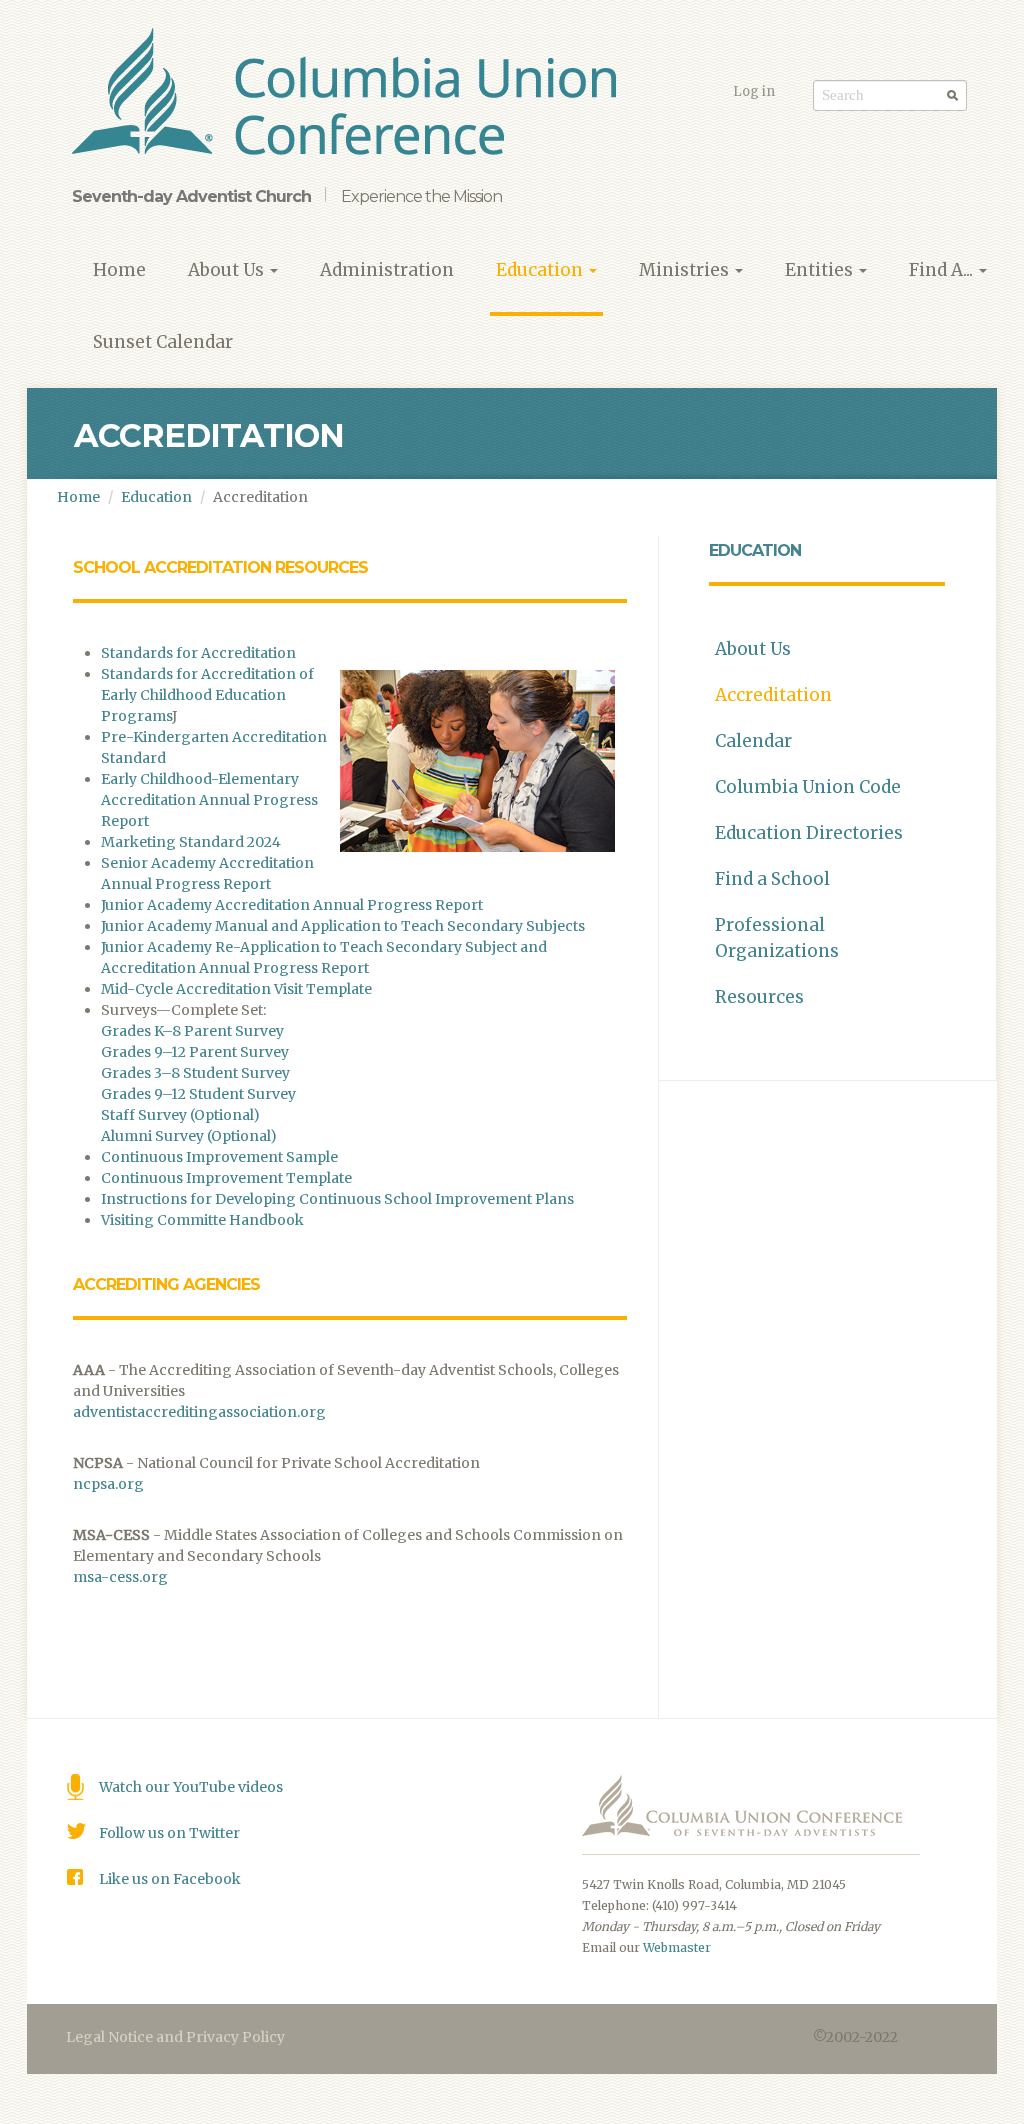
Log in (754, 91)
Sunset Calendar (163, 342)
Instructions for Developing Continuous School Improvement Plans (337, 1199)
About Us (228, 270)
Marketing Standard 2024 (191, 842)
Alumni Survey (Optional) (189, 1136)
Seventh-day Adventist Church (191, 196)
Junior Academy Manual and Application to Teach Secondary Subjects (343, 926)
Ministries (686, 270)
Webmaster (677, 1947)
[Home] (351, 94)
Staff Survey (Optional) (180, 1115)
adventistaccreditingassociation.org (199, 1412)
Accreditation (773, 695)
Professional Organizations (777, 938)
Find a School (772, 879)
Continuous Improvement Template (226, 1178)
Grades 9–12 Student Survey (198, 1094)
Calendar (753, 741)
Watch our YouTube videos (191, 1787)
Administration (387, 270)
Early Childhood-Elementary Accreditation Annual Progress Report (209, 800)
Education (541, 270)
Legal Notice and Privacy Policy (175, 2037)
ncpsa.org (108, 1484)
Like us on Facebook (170, 1879)
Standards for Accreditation (198, 653)
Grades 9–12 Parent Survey (195, 1052)
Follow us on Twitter (169, 1833)
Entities (821, 270)
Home (119, 270)
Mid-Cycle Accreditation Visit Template (236, 989)
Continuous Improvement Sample (219, 1157)
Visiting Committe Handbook (202, 1220)
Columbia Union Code (808, 787)
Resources (759, 997)
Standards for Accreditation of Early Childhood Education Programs (207, 695)
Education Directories (809, 833)
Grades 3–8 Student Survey (195, 1073)
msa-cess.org (120, 1577)
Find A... (943, 270)
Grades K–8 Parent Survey (192, 1031)
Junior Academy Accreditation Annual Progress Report (292, 905)
